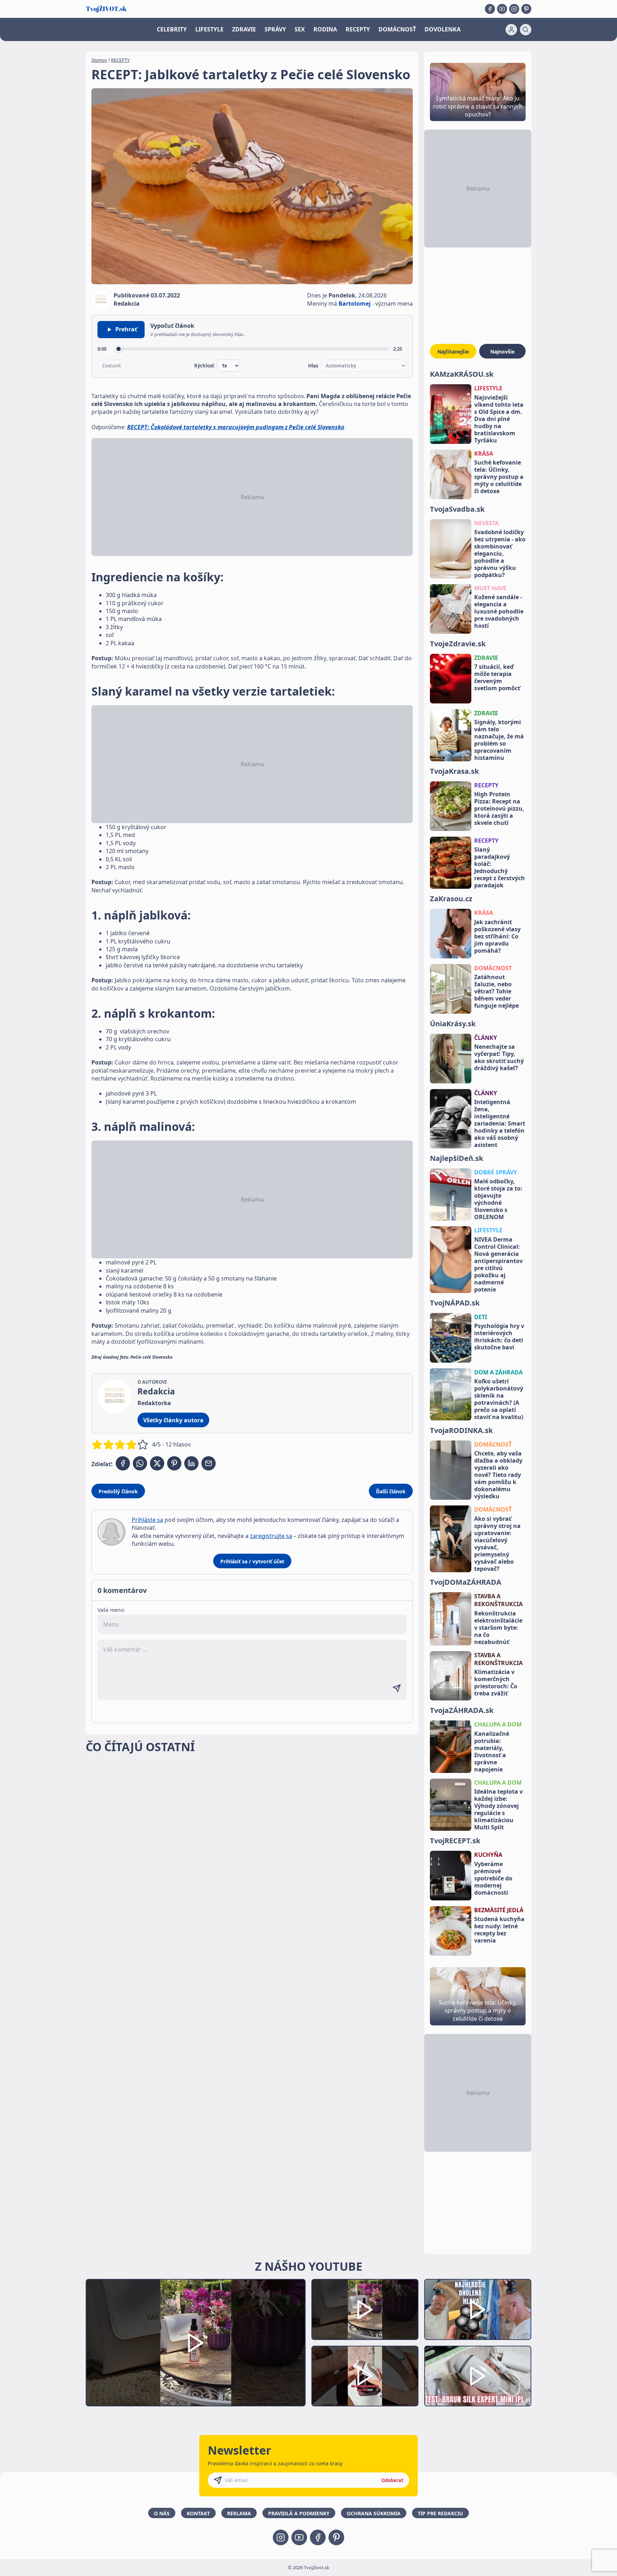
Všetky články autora (173, 1420)
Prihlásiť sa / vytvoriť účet (252, 1561)
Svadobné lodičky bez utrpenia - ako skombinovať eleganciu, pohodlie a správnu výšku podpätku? (500, 553)
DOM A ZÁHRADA (498, 1372)
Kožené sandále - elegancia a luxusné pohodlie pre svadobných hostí (499, 611)
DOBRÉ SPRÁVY (496, 1172)
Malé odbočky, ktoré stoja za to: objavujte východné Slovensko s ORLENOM (498, 1199)
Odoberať (392, 2480)
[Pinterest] (526, 9)
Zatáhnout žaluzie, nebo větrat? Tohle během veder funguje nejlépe (496, 991)
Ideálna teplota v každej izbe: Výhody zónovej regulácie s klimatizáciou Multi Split (498, 1809)
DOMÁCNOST (493, 968)
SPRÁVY (275, 29)
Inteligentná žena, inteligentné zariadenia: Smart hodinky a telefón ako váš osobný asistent (500, 1123)
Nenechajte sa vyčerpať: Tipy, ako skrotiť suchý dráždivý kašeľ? (499, 1057)
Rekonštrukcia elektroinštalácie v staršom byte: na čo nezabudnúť (498, 1628)
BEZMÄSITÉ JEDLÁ (499, 1910)
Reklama (239, 2513)
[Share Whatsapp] (140, 1463)
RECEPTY (358, 29)
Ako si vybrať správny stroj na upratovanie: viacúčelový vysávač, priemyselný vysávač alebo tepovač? (497, 1544)
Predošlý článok (118, 1491)
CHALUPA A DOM (498, 1724)
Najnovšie (502, 352)
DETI (481, 1317)
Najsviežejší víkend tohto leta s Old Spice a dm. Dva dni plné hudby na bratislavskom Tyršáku (499, 419)
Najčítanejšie (453, 352)
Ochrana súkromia (374, 2513)
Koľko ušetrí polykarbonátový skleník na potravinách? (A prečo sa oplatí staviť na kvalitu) (499, 1399)
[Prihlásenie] (511, 30)
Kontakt (198, 2513)
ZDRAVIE (244, 29)
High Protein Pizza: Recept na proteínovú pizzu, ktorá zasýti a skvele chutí (499, 808)
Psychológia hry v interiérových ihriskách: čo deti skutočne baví (499, 1337)
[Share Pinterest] (174, 1463)
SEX (300, 29)
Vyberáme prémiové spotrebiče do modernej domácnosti (493, 1878)
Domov (99, 60)
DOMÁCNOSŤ (397, 29)
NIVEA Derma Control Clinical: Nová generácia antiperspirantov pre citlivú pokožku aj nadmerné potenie (498, 1264)
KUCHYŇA (488, 1855)
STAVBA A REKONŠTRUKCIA (498, 1600)
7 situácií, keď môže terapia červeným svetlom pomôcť (497, 677)
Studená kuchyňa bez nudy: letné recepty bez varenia (499, 1930)
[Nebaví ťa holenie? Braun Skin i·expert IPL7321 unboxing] (365, 2376)
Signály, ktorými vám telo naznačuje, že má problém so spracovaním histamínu (499, 740)
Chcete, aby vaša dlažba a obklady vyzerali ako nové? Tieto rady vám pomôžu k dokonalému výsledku (498, 1475)
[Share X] (157, 1463)
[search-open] (526, 30)
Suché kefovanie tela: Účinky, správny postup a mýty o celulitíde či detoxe (499, 477)
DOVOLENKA (443, 29)
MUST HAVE (490, 588)
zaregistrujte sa (271, 1536)
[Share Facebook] (123, 1463)
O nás (162, 2513)
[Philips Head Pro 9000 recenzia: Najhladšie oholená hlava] (478, 2309)
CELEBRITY (172, 29)
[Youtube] (502, 9)
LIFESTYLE (209, 29)
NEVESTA (486, 523)
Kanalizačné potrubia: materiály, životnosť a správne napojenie (492, 1751)
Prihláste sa (147, 1520)
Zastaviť (112, 366)
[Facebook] (490, 9)
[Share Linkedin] (191, 1463)
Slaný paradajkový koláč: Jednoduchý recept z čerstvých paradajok (500, 867)
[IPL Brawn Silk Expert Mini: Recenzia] (478, 2376)
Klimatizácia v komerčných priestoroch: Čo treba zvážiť (496, 1683)
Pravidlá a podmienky (299, 2513)
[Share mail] (209, 1463)
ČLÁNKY (486, 1038)
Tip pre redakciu (440, 2513)
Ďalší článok (391, 1491)
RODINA (325, 29)
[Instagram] (514, 9)
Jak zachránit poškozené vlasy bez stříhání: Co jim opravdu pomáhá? (497, 936)
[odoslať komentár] (397, 1688)
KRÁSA (484, 453)
